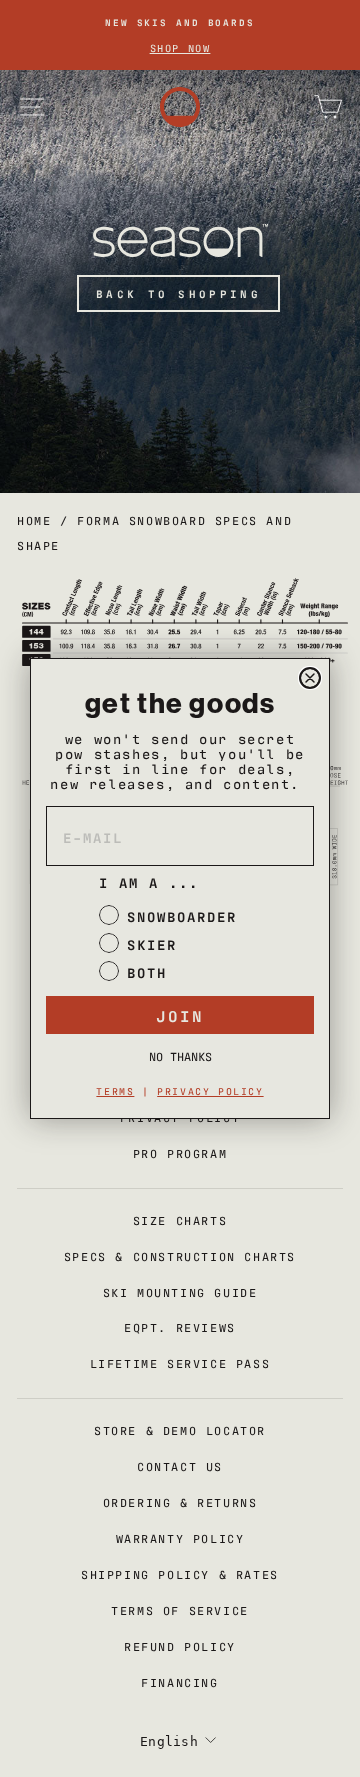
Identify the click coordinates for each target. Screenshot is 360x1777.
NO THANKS (180, 1056)
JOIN (180, 1015)
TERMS (115, 1090)
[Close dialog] (310, 678)
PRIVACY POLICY (210, 1090)
